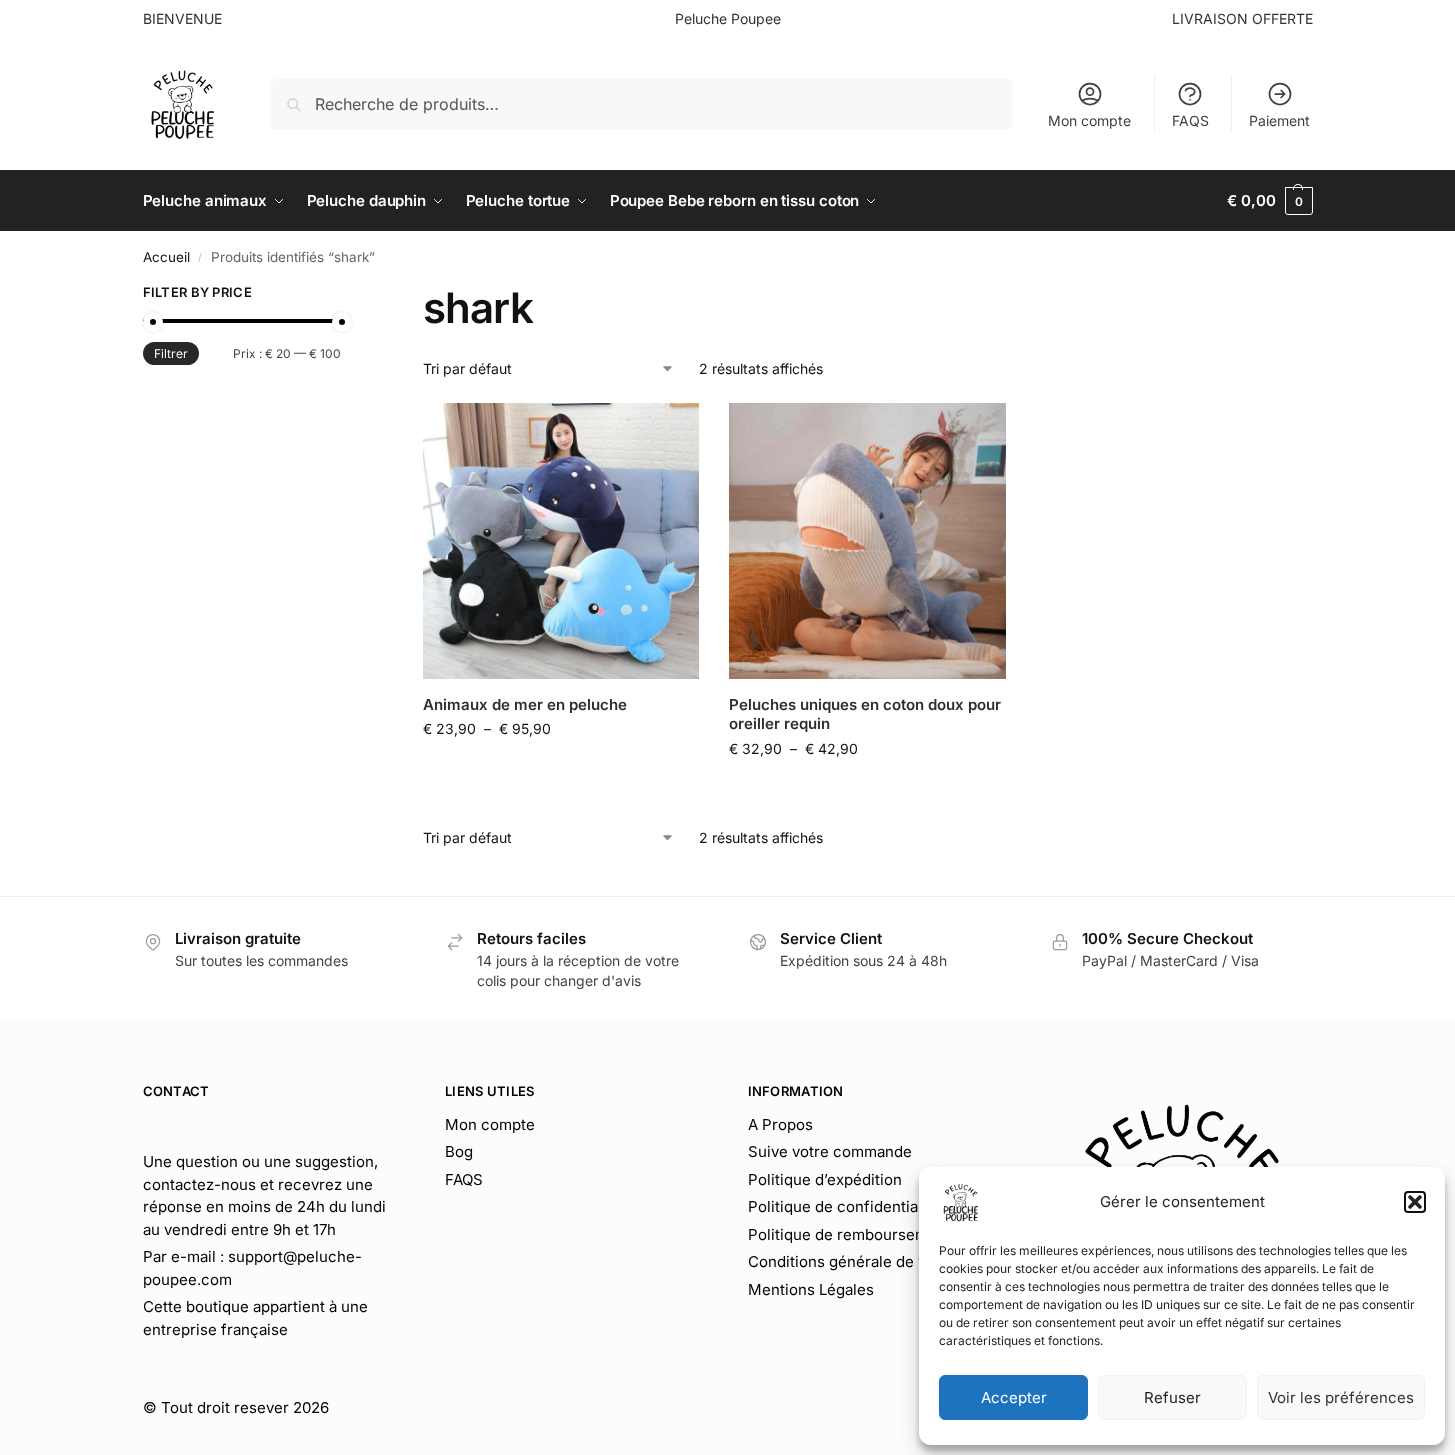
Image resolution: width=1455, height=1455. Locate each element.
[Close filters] (347, 295)
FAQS (1190, 120)
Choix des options (561, 770)
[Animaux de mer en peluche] (561, 541)
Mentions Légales (811, 1289)
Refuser (1172, 1397)
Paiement (1279, 120)
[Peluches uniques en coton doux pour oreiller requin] (867, 541)
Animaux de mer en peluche (525, 704)
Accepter (1014, 1397)
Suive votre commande (830, 1151)
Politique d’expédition (825, 1179)
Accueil (166, 257)
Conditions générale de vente (853, 1261)
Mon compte (1089, 120)
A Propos (780, 1124)
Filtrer (171, 353)
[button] (1415, 1202)
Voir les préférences (1341, 1397)
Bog (459, 1151)
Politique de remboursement (849, 1234)
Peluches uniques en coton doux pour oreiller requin (865, 714)
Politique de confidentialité (844, 1206)
